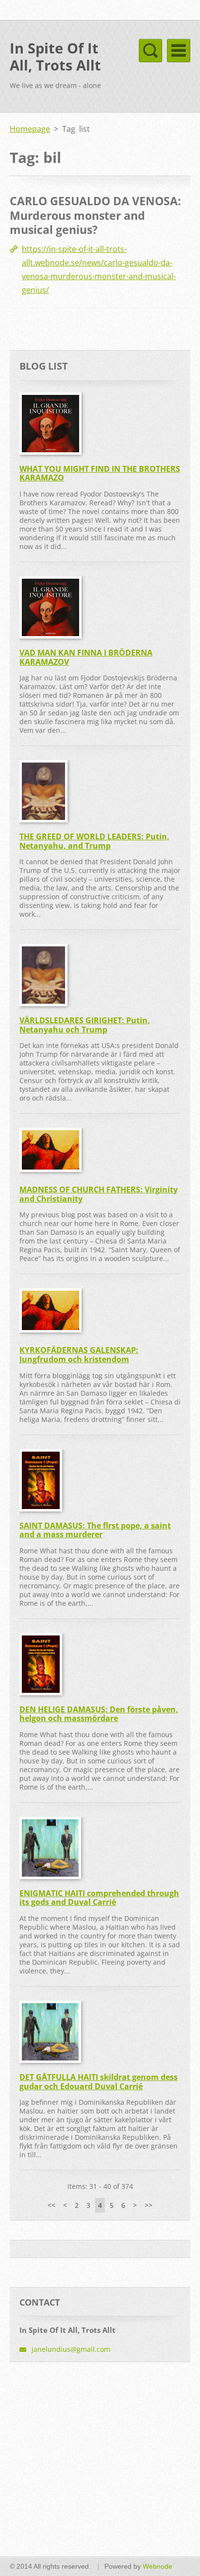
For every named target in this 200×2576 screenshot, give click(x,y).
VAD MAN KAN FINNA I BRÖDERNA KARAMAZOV (86, 657)
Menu (179, 51)
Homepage (30, 129)
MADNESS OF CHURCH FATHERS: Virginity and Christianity (99, 1194)
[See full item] (48, 424)
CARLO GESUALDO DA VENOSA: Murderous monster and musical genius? (95, 215)
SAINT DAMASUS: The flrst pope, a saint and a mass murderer (95, 1530)
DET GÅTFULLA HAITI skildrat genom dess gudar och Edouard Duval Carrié (99, 2082)
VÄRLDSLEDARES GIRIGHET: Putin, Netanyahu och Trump (85, 1025)
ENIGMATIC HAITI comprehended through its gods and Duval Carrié (99, 1898)
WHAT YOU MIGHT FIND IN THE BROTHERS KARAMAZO (100, 473)
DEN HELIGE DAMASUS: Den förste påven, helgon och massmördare (99, 1714)
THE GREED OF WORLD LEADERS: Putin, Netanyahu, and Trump (94, 841)
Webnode (158, 2566)
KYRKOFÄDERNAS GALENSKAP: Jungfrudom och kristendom (79, 1355)
